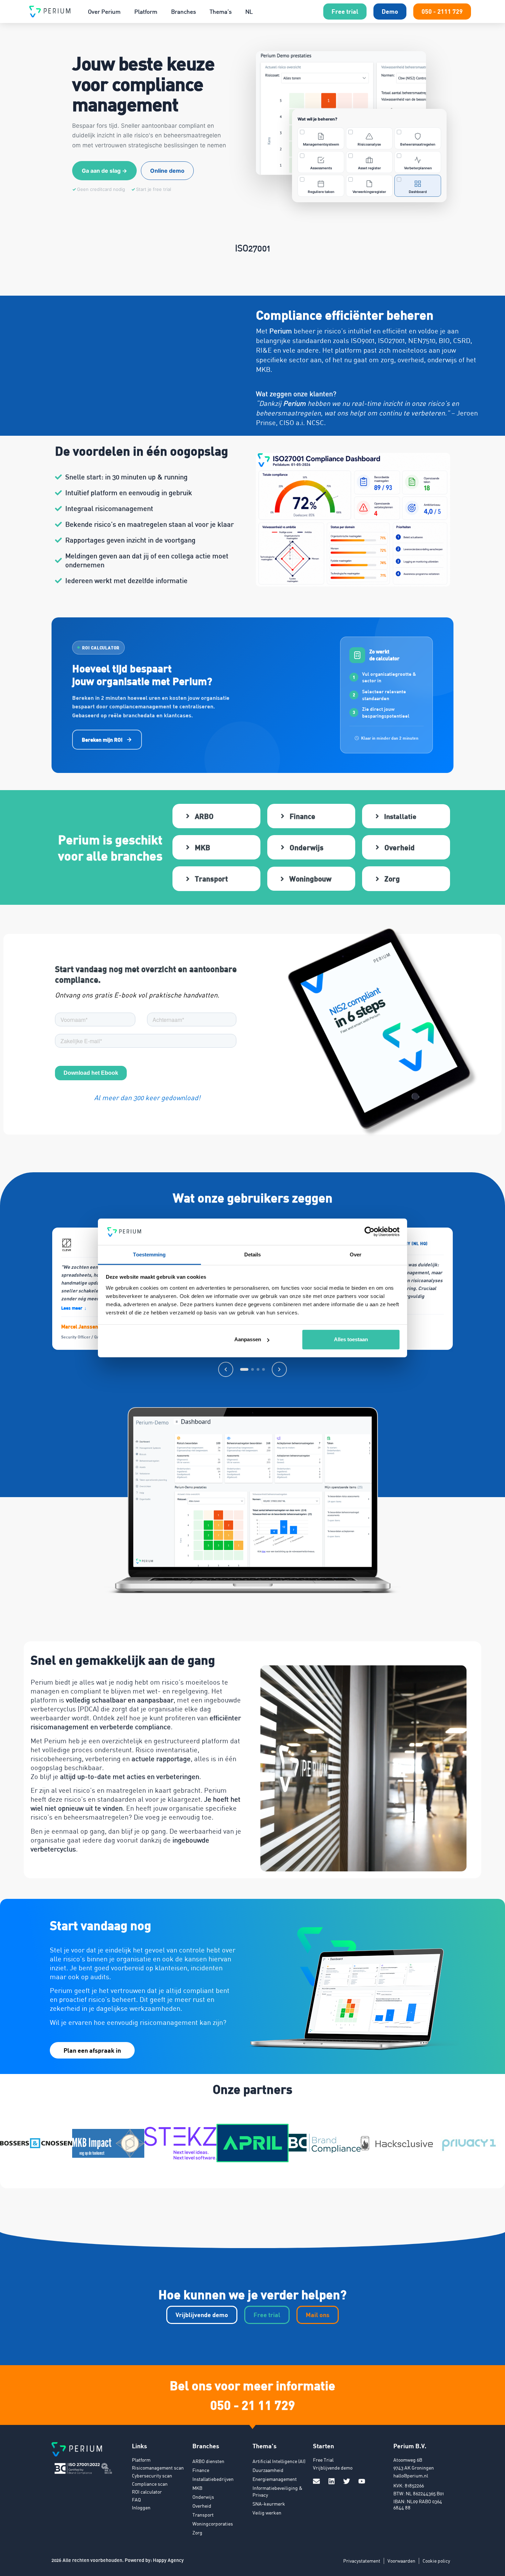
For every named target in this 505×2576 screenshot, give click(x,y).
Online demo (167, 171)
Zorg (197, 2533)
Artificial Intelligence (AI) (279, 2461)
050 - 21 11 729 (253, 2405)
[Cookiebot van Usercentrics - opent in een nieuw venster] (369, 1232)
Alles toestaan (351, 1339)
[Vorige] (226, 1369)
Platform (146, 12)
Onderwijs (203, 2497)
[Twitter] (347, 2481)
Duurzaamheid (268, 2470)
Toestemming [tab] (149, 1255)
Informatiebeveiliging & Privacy (277, 2491)
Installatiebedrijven (213, 2479)
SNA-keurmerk (269, 2504)
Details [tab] (253, 1255)
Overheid (202, 2506)
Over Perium (104, 12)
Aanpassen (248, 1339)
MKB (197, 2488)
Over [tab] (356, 1255)
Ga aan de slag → (104, 171)
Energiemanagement (275, 2479)
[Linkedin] (332, 2481)
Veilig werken (267, 2513)
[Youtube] (362, 2481)
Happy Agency (168, 2560)
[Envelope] (316, 2481)
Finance (201, 2470)
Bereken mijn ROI (102, 740)
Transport (203, 2515)
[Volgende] (279, 1369)
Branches (183, 12)
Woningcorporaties (213, 2524)
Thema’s (221, 12)
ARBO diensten (208, 2461)
